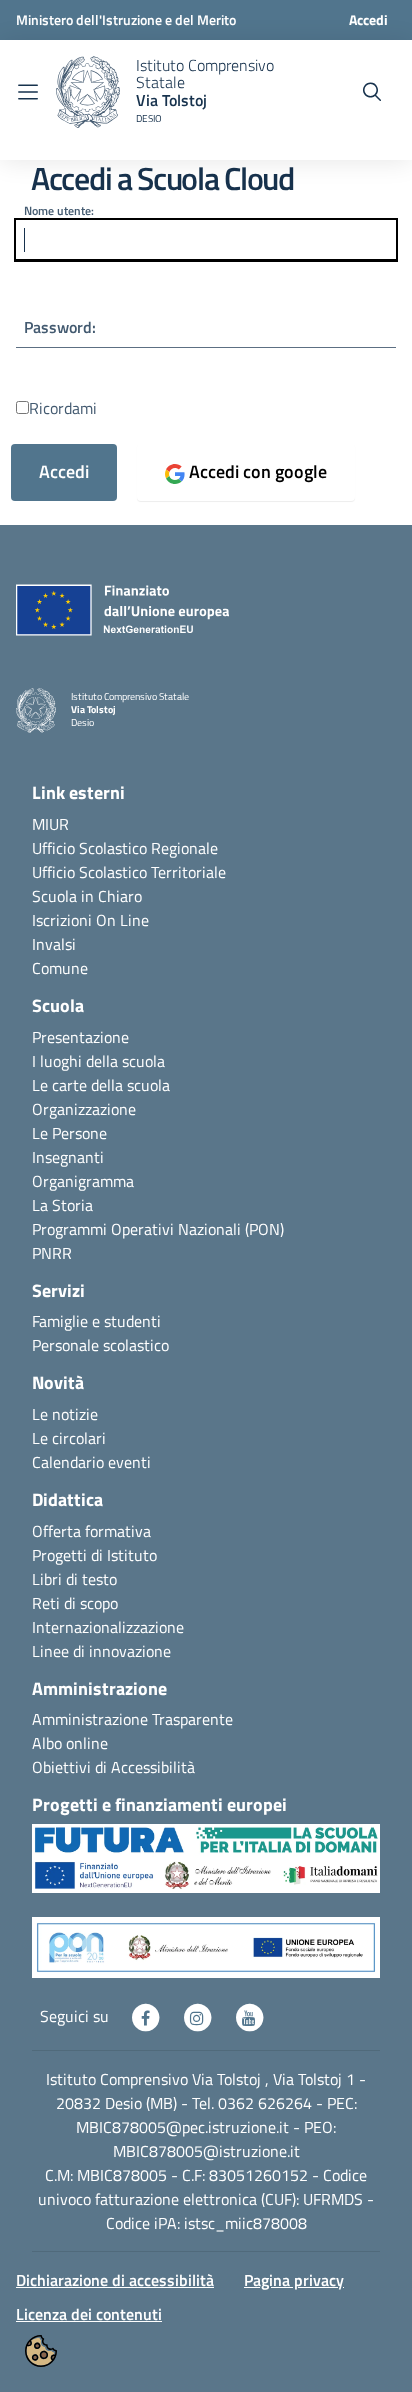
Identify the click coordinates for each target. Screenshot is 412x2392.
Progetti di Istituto (94, 1555)
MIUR (50, 824)
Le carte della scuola (101, 1085)
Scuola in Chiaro (87, 896)
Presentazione (80, 1037)
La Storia (62, 1205)
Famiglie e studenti (96, 1321)
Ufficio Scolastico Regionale (125, 848)
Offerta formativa (91, 1531)
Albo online (70, 1743)
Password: (60, 327)
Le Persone (69, 1133)
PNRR (52, 1253)
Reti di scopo (75, 1603)
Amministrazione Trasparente (132, 1719)
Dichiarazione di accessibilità (115, 2280)
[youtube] (249, 2016)
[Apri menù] (28, 92)
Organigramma (83, 1181)
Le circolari (69, 1438)
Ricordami (63, 408)
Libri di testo (74, 1579)
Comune (60, 968)
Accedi (368, 19)
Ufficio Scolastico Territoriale (129, 872)
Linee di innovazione (101, 1651)
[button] (206, 1868)
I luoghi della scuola (98, 1061)
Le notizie (65, 1414)
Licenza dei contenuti (89, 2314)
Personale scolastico (100, 1345)
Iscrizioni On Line (90, 920)
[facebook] (147, 2016)
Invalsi (54, 944)
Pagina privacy (294, 2280)
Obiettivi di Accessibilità (113, 1767)
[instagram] (199, 2016)
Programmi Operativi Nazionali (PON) (158, 1229)
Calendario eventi (91, 1462)
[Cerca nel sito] (372, 92)
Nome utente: (59, 210)
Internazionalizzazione (108, 1627)
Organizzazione (84, 1109)
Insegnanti (68, 1157)
